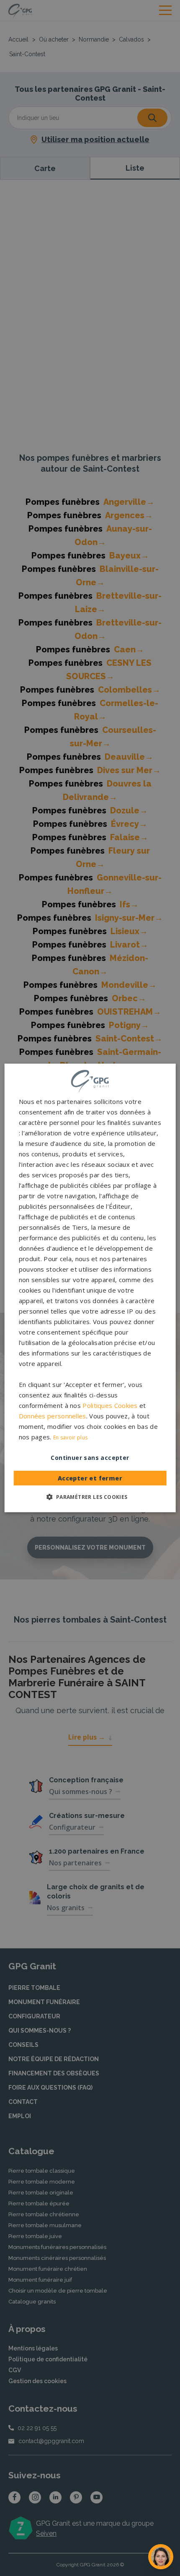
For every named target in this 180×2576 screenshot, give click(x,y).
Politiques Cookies (110, 1405)
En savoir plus (70, 1437)
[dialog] (90, 1288)
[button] (90, 1497)
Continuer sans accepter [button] (90, 1458)
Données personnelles (53, 1416)
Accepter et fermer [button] (90, 1478)
